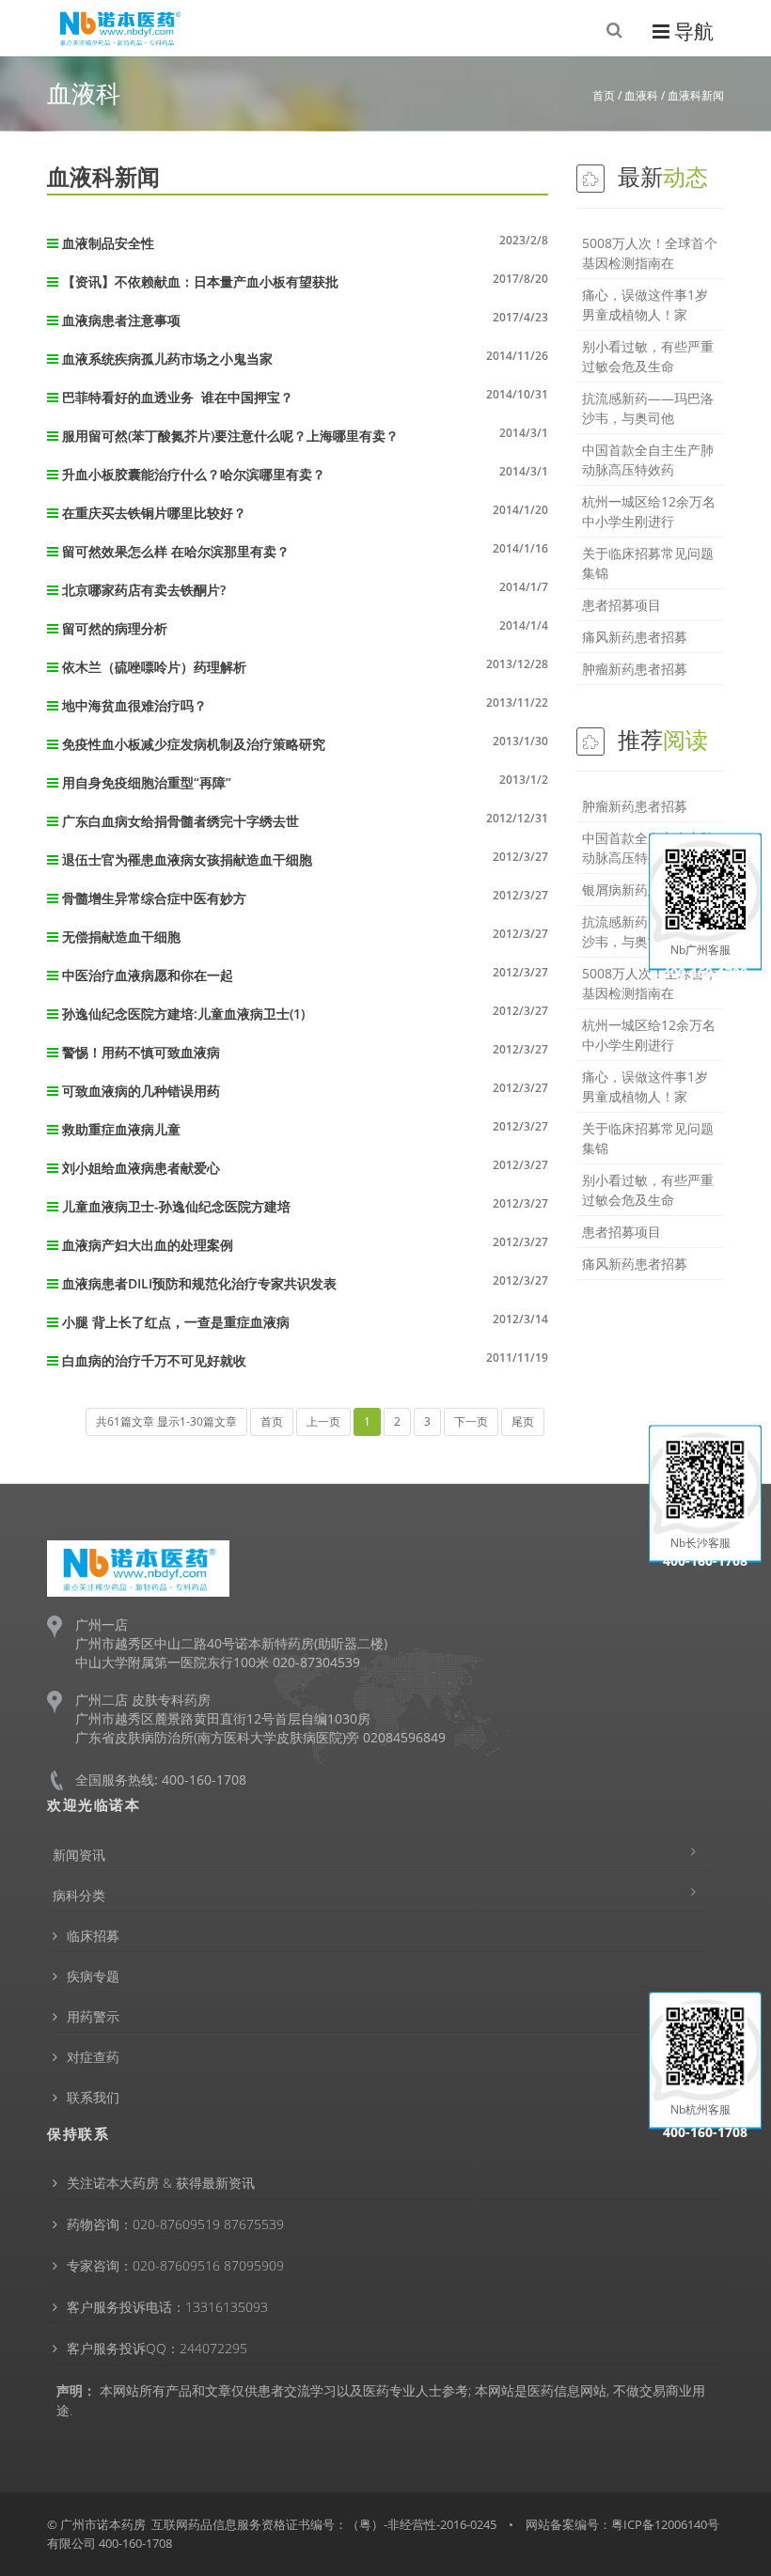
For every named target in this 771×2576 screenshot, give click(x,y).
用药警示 (93, 2016)
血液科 (641, 95)
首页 (604, 95)
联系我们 (93, 2097)
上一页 (323, 1421)
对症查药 (93, 2057)
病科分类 (79, 1895)
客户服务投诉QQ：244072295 (157, 2348)
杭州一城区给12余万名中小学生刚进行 (649, 511)
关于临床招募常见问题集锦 (648, 563)
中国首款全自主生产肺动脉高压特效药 (648, 460)
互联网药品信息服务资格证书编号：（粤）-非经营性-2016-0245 (324, 2524)
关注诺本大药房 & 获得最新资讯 (161, 2183)
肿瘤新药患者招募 (635, 669)
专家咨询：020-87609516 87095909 (175, 2265)
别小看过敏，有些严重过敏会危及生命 (648, 356)
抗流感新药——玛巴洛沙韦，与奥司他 (648, 408)
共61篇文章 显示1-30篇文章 (166, 1421)
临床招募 (93, 1936)
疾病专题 (93, 1976)
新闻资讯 (79, 1855)
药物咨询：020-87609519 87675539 (175, 2224)
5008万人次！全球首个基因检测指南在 (650, 253)
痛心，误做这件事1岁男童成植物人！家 (645, 304)
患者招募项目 (622, 605)
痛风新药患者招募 (635, 637)
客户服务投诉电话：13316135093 (167, 2307)
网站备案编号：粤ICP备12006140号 (622, 2524)
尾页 (523, 1421)
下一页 (471, 1421)
